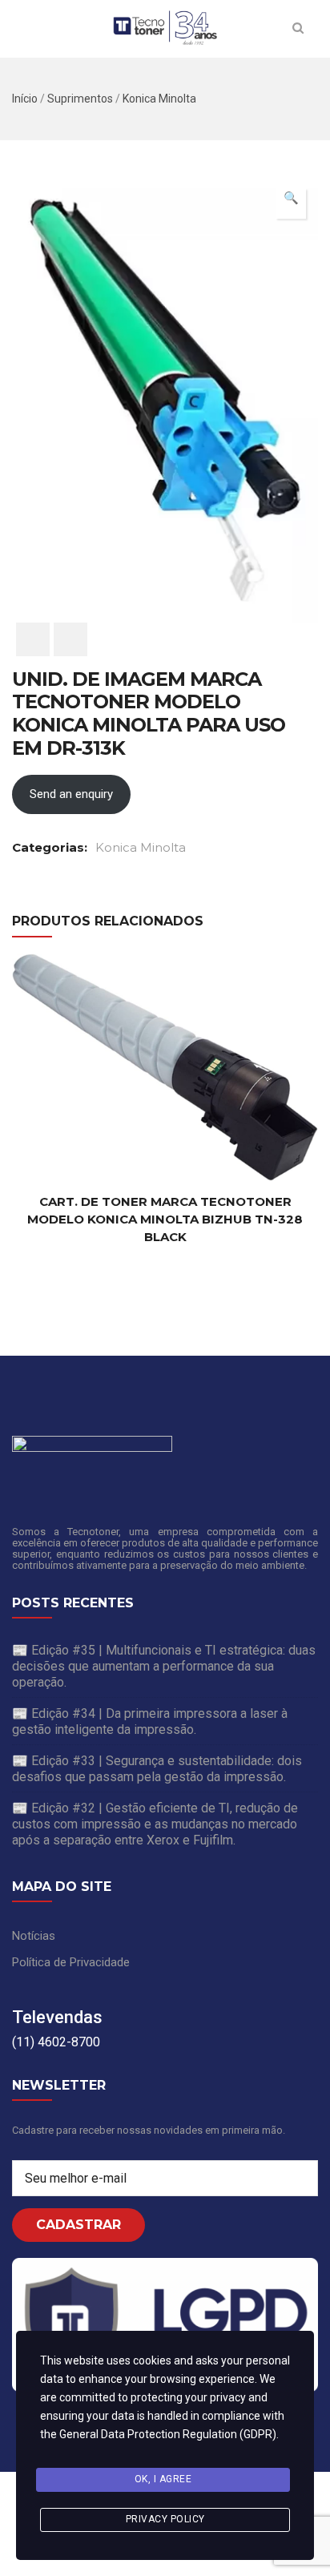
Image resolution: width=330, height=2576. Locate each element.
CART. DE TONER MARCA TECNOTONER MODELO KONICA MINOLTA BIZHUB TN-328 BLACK (165, 1219)
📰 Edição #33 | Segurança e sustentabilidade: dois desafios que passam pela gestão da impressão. (157, 1769)
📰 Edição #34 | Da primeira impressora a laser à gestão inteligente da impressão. (150, 1721)
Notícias (34, 1936)
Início (25, 99)
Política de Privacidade (71, 1962)
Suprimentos (80, 99)
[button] (291, 204)
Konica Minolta (159, 99)
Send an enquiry (71, 794)
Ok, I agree (163, 2479)
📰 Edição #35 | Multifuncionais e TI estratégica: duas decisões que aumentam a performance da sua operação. (164, 1666)
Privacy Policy (165, 2519)
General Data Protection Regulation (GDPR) (168, 2434)
